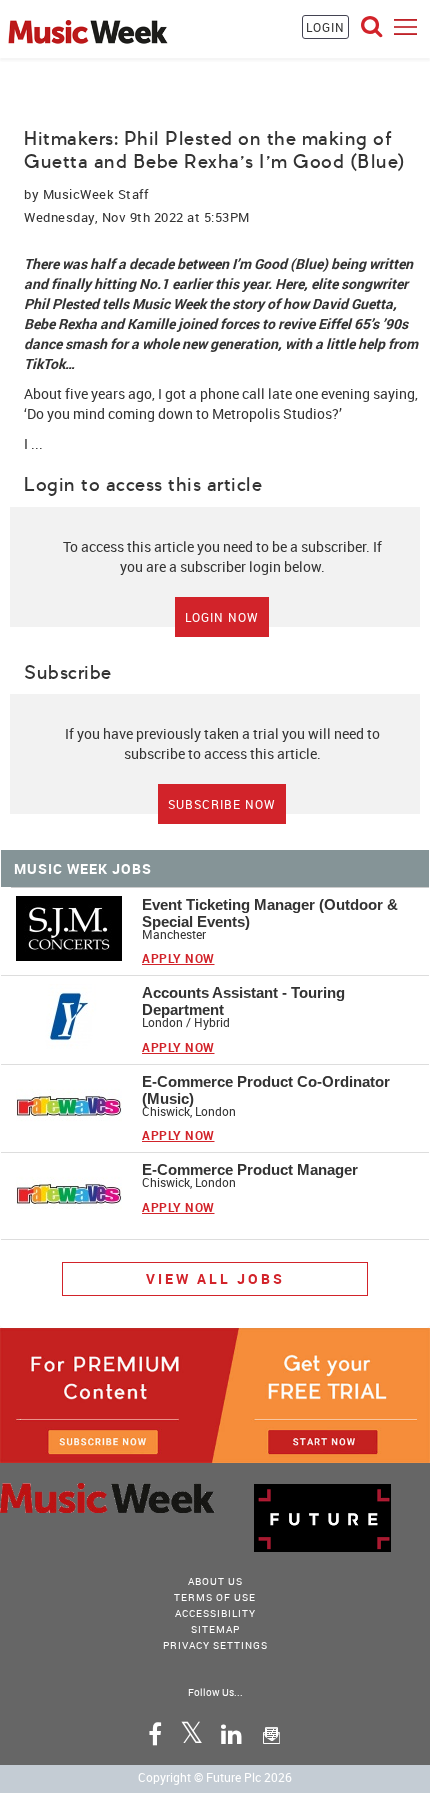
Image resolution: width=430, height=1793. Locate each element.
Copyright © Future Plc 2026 (215, 1777)
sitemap (215, 1629)
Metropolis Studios (272, 413)
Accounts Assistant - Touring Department (243, 1001)
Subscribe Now (222, 804)
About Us (215, 1581)
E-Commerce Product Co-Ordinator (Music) (266, 1090)
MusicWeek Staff (96, 194)
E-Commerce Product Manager (250, 1169)
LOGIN (325, 27)
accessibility (215, 1613)
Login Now (222, 617)
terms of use (215, 1597)
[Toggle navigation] (405, 26)
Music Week (169, 303)
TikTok (44, 363)
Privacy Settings (215, 1645)
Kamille (151, 323)
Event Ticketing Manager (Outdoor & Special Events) (270, 913)
